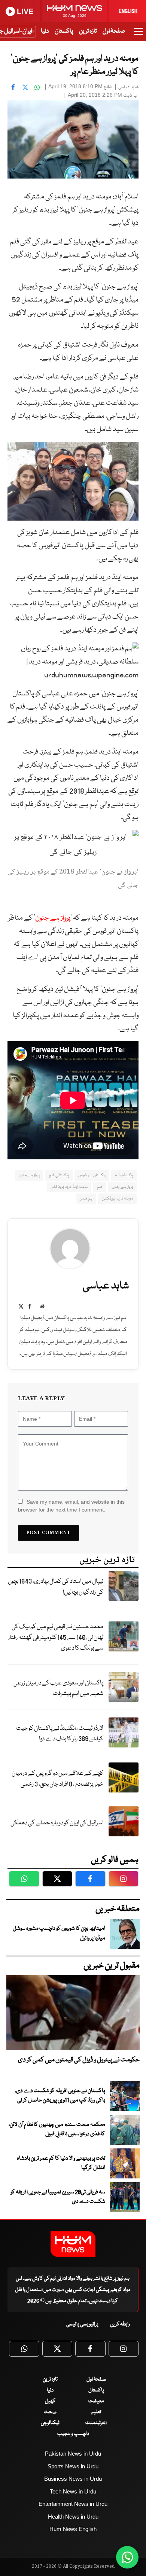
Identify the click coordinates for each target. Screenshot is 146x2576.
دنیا (45, 31)
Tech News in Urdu (73, 2491)
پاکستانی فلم (59, 1175)
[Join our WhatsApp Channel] (127, 2557)
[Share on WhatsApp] (37, 87)
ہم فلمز (86, 1199)
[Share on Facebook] (13, 87)
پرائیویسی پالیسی (82, 2324)
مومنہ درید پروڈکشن (117, 1199)
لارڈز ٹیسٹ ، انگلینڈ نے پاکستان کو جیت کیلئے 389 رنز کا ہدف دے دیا (60, 1734)
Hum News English (73, 2529)
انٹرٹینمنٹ (96, 2423)
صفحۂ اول (114, 31)
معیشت (96, 2401)
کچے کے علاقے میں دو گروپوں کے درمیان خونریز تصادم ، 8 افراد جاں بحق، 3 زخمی (57, 1779)
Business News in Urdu (73, 2479)
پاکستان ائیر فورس (92, 1175)
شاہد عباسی (128, 87)
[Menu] (138, 35)
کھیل (50, 2401)
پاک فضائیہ (124, 1175)
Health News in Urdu (73, 2517)
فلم (100, 1187)
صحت (50, 2412)
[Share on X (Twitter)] (25, 87)
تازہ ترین (88, 31)
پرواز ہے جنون (53, 918)
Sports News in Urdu (73, 2466)
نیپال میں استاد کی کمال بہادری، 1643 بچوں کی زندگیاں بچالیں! (56, 1587)
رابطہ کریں (120, 2324)
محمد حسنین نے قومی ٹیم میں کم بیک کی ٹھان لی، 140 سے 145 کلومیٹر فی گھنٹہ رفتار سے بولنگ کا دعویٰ (56, 1638)
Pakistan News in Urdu (73, 2454)
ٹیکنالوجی (50, 2423)
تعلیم (96, 2412)
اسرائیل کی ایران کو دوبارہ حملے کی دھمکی (57, 1823)
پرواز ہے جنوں (122, 1187)
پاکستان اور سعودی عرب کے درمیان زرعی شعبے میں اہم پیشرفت (58, 1689)
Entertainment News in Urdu (73, 2504)
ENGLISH (128, 11)
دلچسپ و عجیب (73, 2434)
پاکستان (64, 31)
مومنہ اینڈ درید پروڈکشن (69, 1187)
